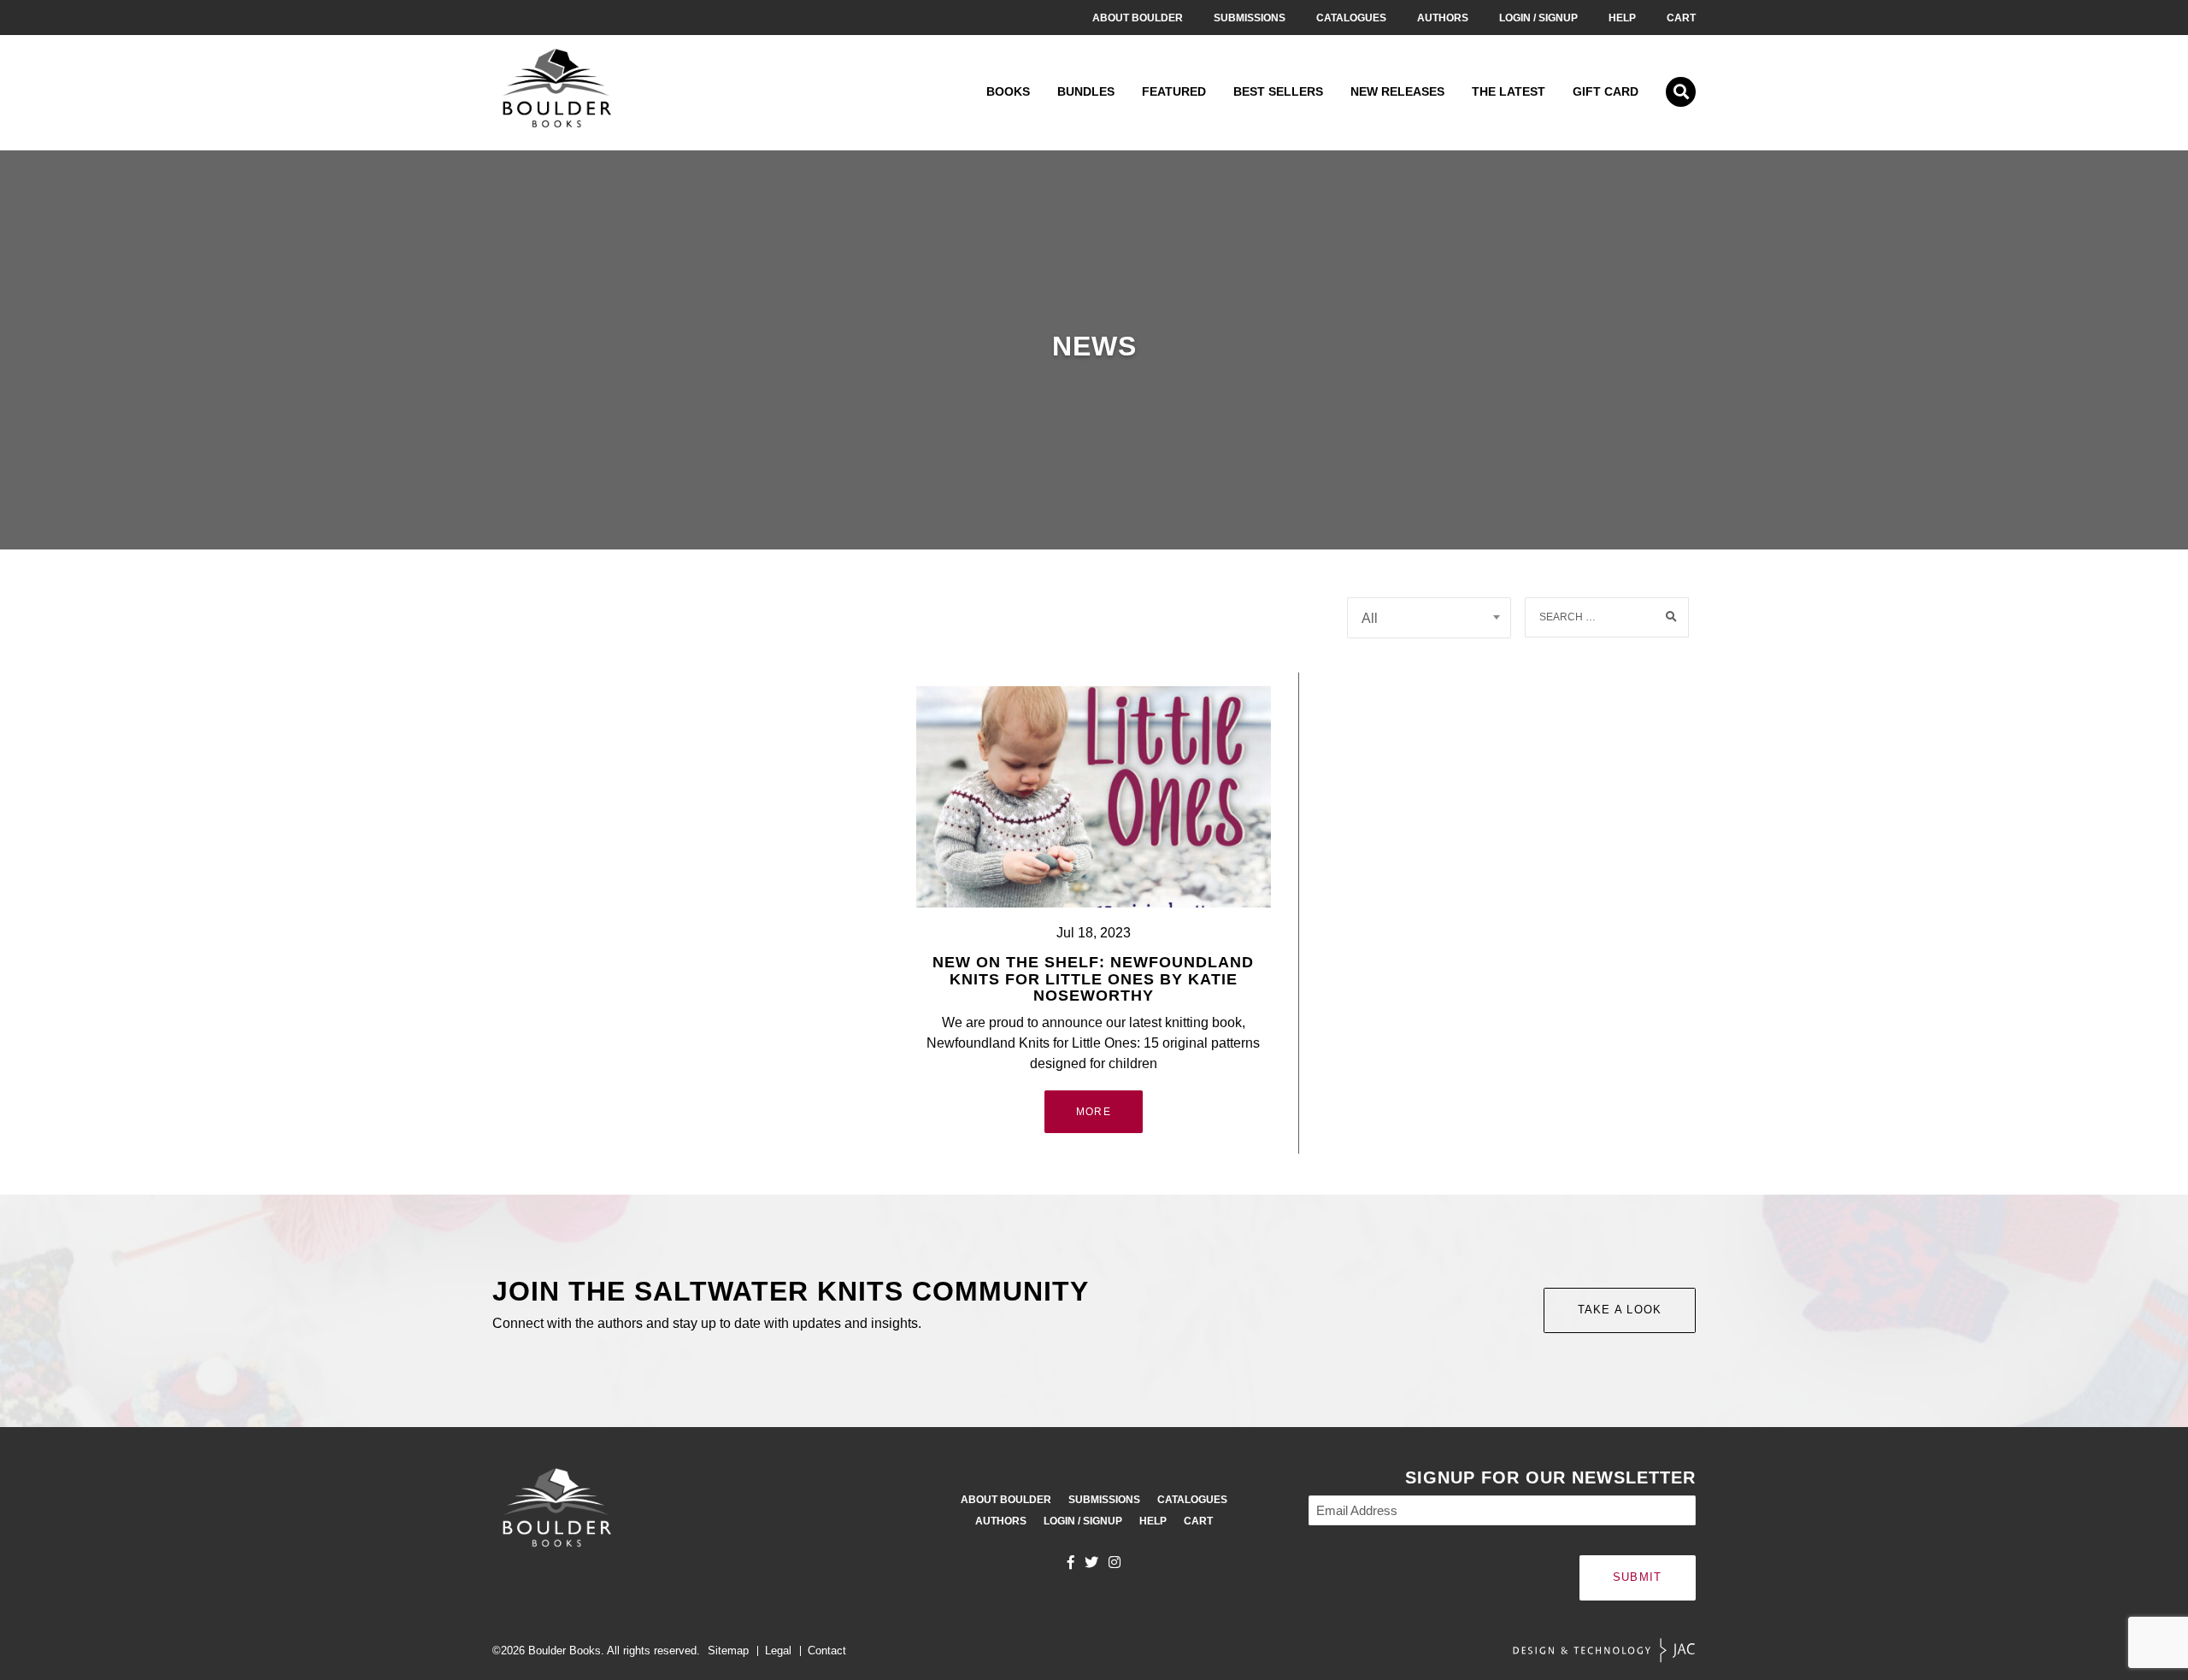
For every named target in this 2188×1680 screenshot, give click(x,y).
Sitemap (728, 1651)
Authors (1443, 18)
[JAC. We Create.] (1604, 1651)
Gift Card (1606, 91)
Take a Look (1620, 1310)
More (1094, 1112)
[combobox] (1429, 618)
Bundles (1086, 91)
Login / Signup (1538, 18)
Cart (1681, 18)
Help (1622, 18)
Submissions (1250, 18)
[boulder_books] (1115, 1562)
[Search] (1672, 617)
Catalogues (1351, 18)
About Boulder (1138, 18)
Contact (827, 1651)
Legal (778, 1651)
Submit (1638, 1577)
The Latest (1509, 91)
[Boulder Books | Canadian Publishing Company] (556, 92)
